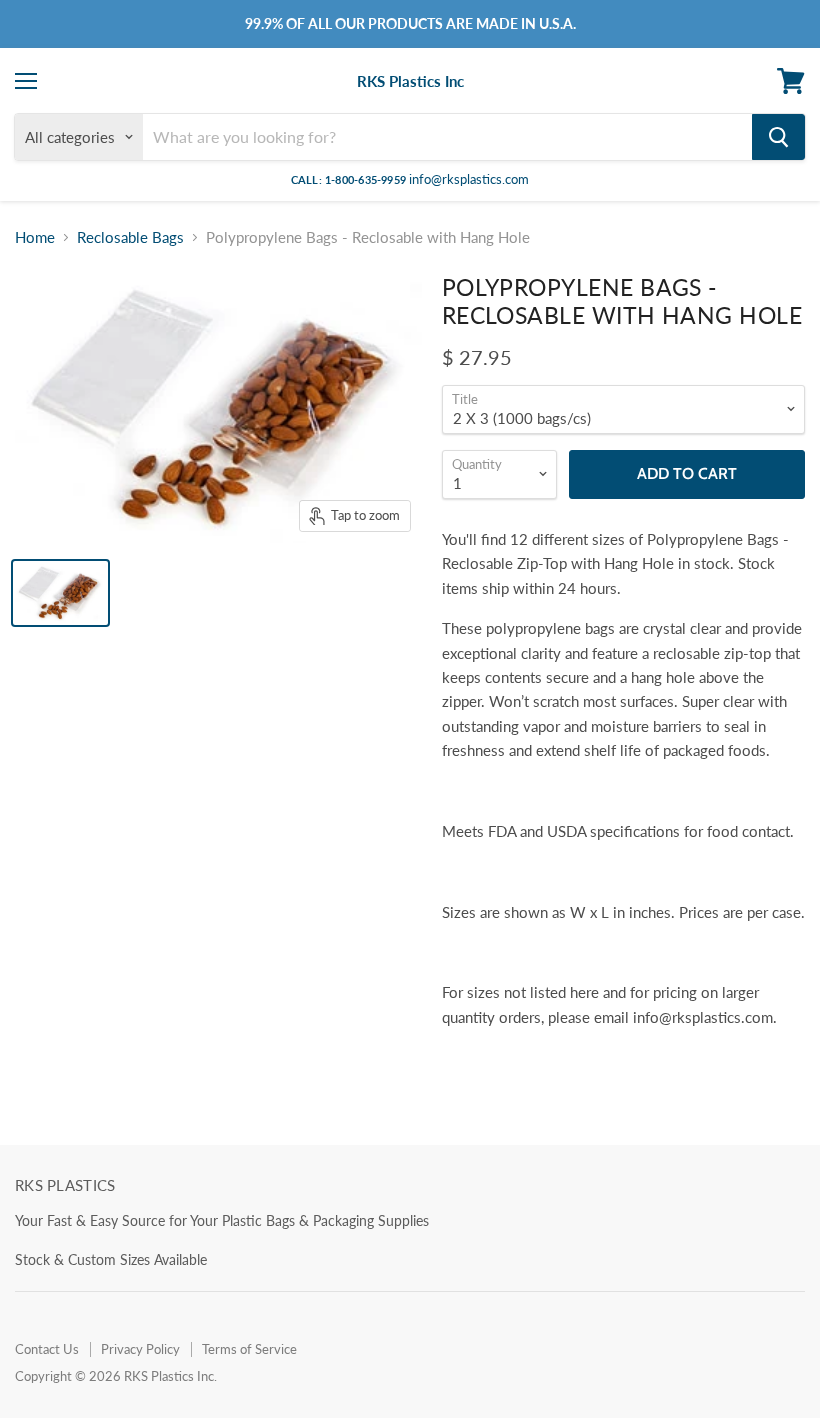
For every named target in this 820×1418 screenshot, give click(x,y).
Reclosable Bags (130, 237)
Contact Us (47, 1349)
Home (35, 237)
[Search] (778, 137)
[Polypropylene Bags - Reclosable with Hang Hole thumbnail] (60, 593)
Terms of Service (249, 1349)
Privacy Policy (140, 1349)
